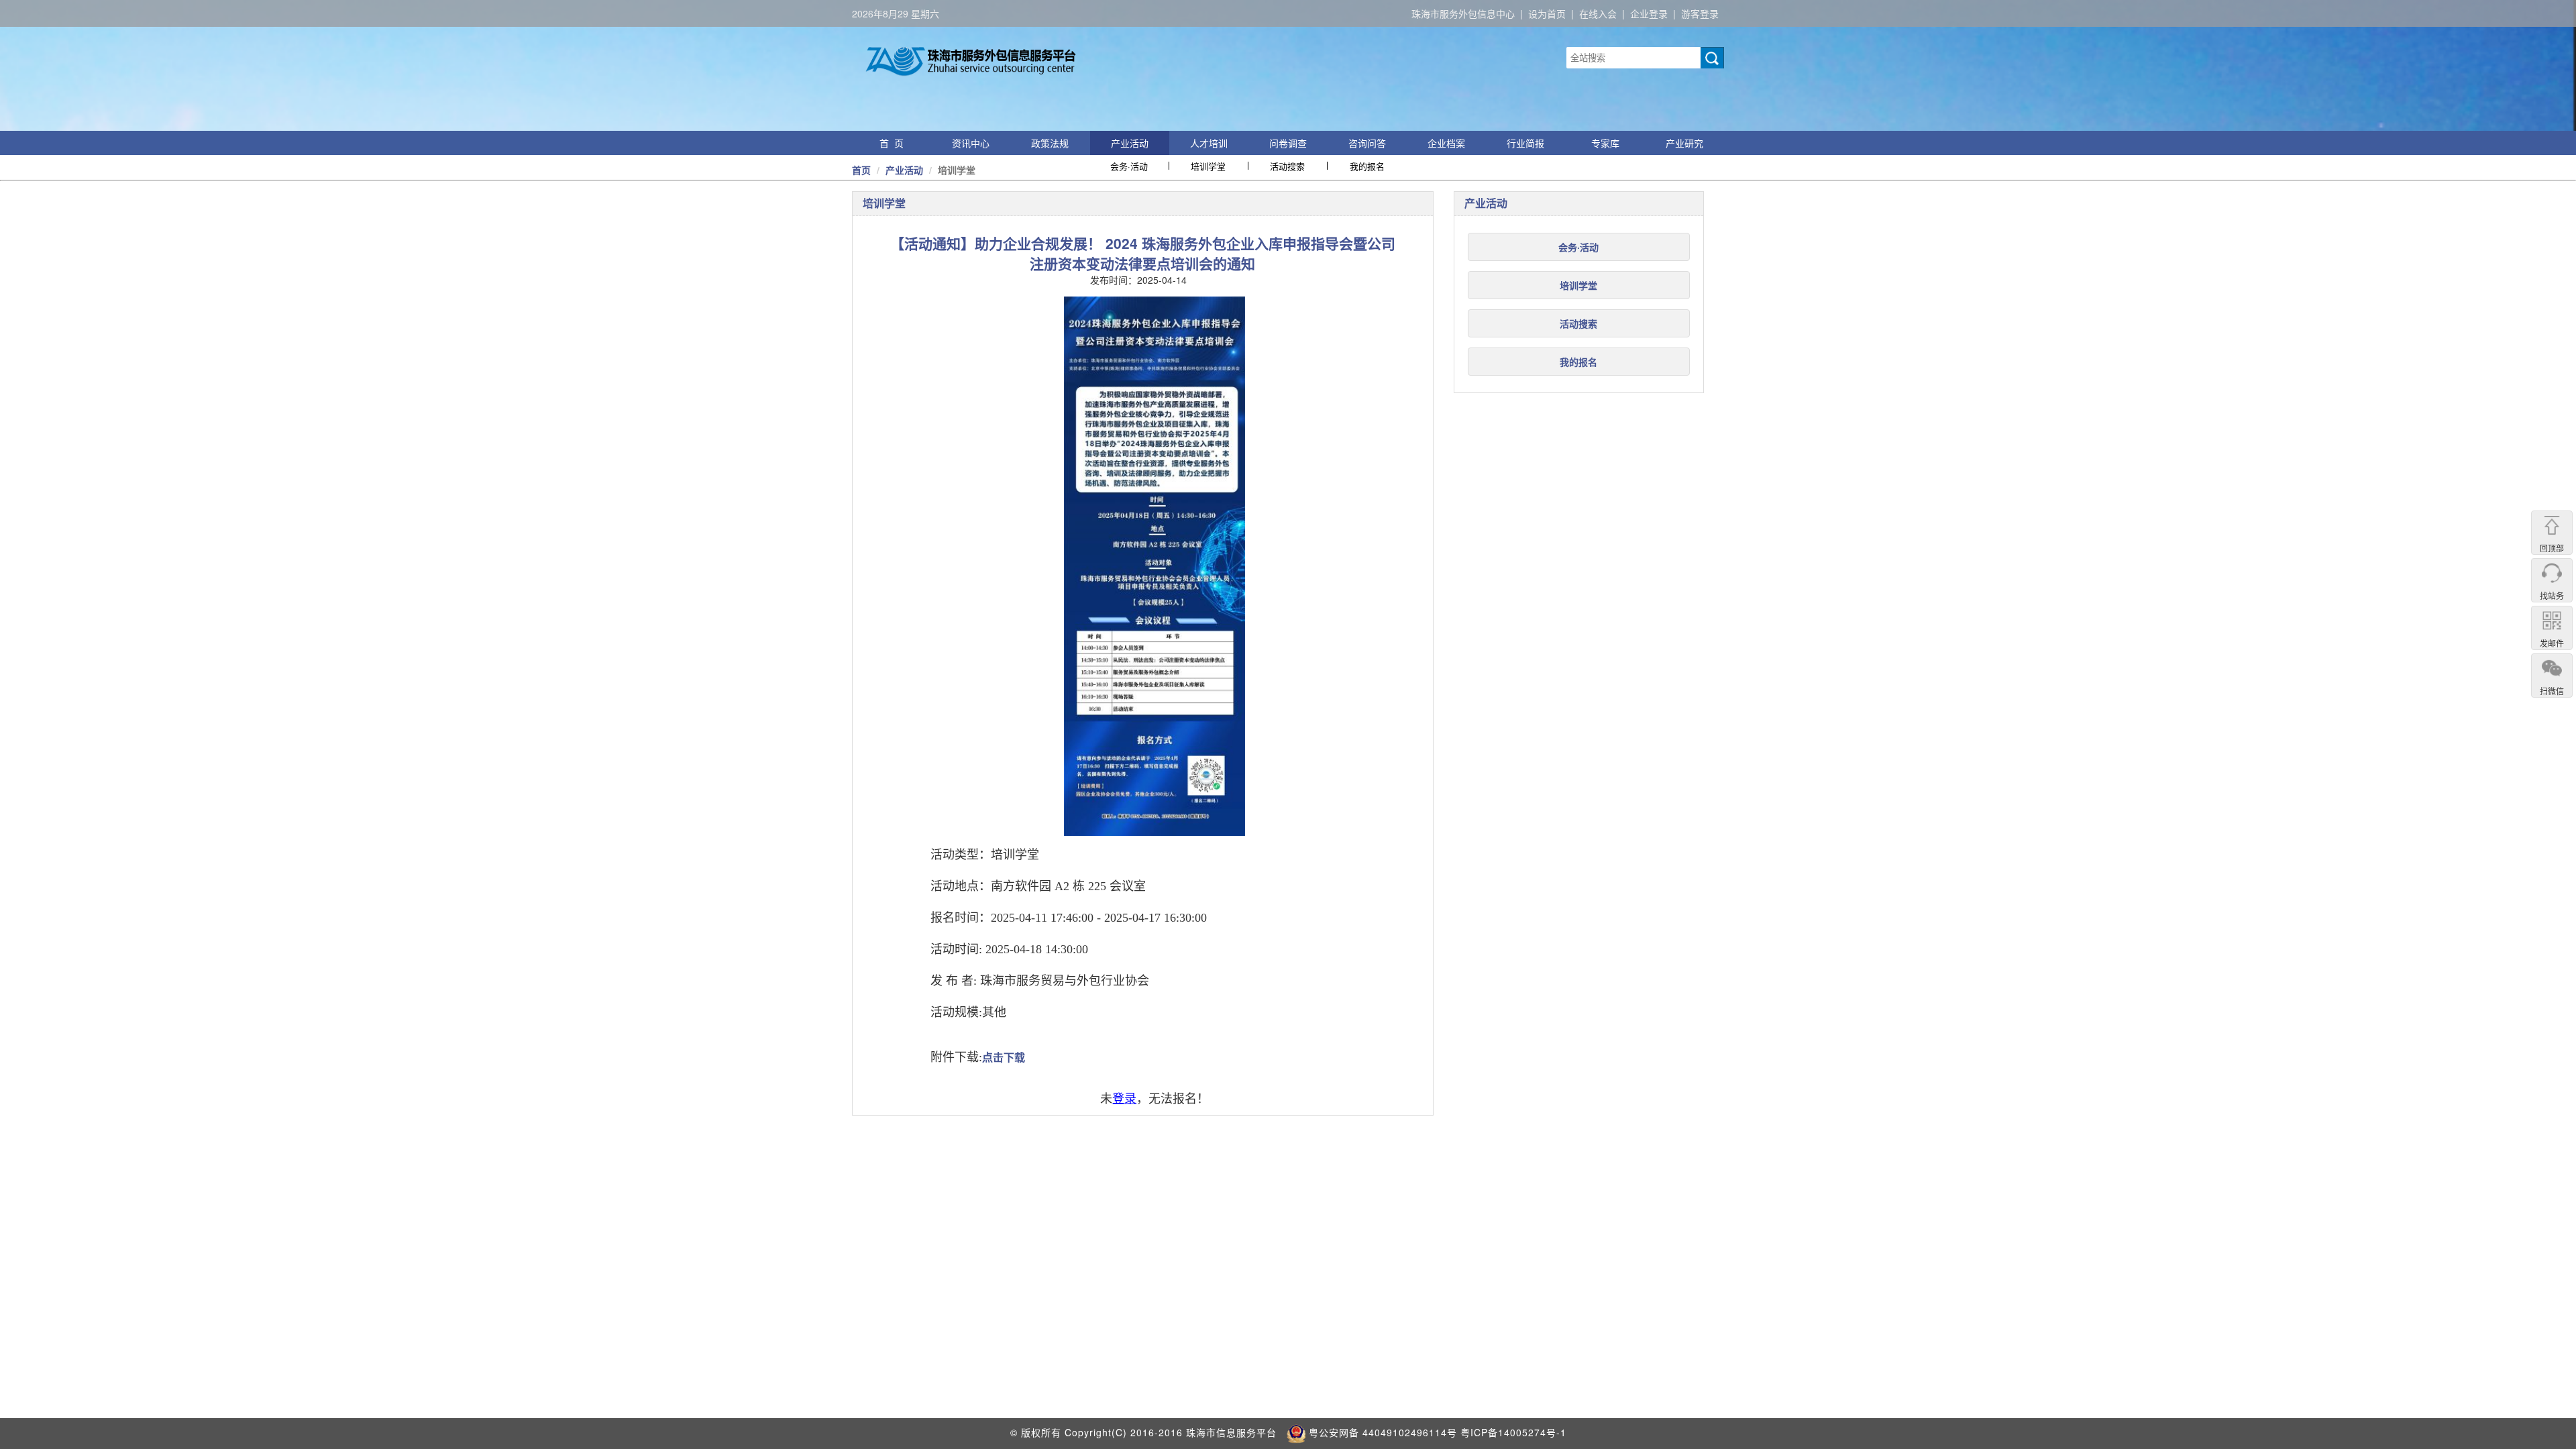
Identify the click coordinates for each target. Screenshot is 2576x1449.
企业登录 (1649, 13)
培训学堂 (1208, 166)
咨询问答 (1367, 143)
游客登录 (1700, 13)
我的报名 (1367, 166)
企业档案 (1446, 143)
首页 (861, 170)
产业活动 (1130, 143)
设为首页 (1547, 13)
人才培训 (1209, 143)
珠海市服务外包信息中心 (1463, 13)
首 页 (892, 143)
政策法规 (1050, 143)
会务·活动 (1129, 166)
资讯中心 (971, 143)
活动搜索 (1287, 166)
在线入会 (1598, 13)
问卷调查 (1288, 143)
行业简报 (1525, 143)
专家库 (1605, 143)
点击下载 (1004, 1058)
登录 (1124, 1099)
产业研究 (1684, 143)
